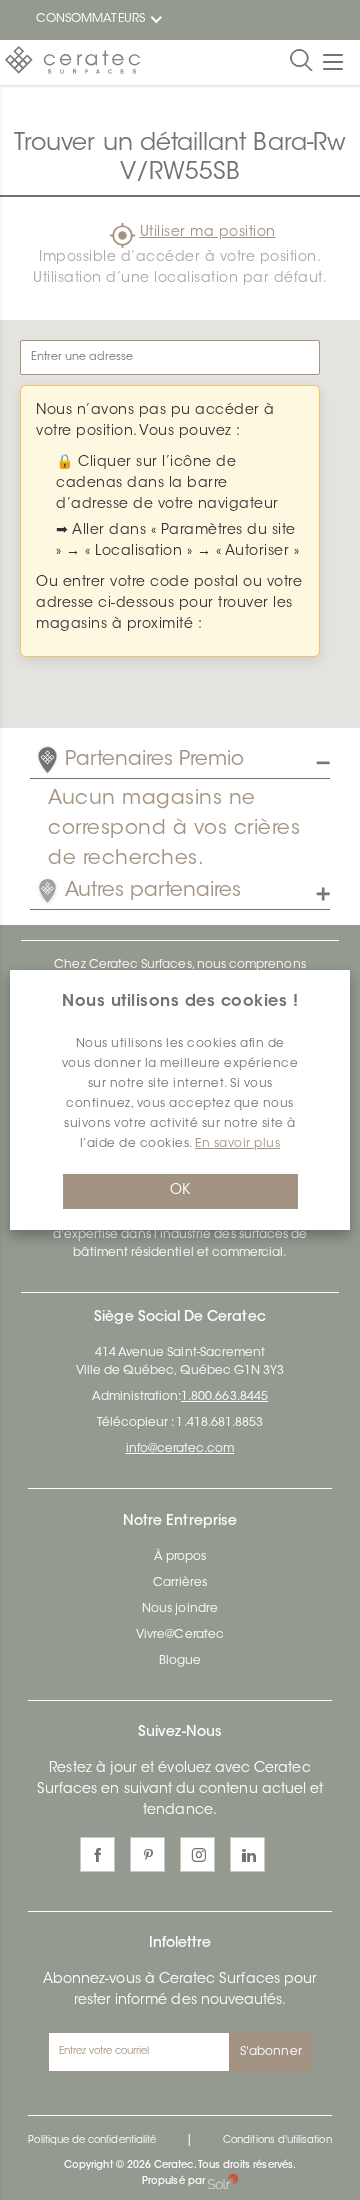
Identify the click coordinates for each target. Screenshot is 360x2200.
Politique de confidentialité (92, 2141)
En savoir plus (237, 1144)
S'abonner (271, 2052)
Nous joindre (180, 1609)
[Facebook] (97, 1854)
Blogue (180, 1661)
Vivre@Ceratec (180, 1635)
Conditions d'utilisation (277, 2141)
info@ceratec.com (180, 1449)
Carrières (180, 1583)
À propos (180, 1557)
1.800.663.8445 (224, 1397)
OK (180, 1191)
